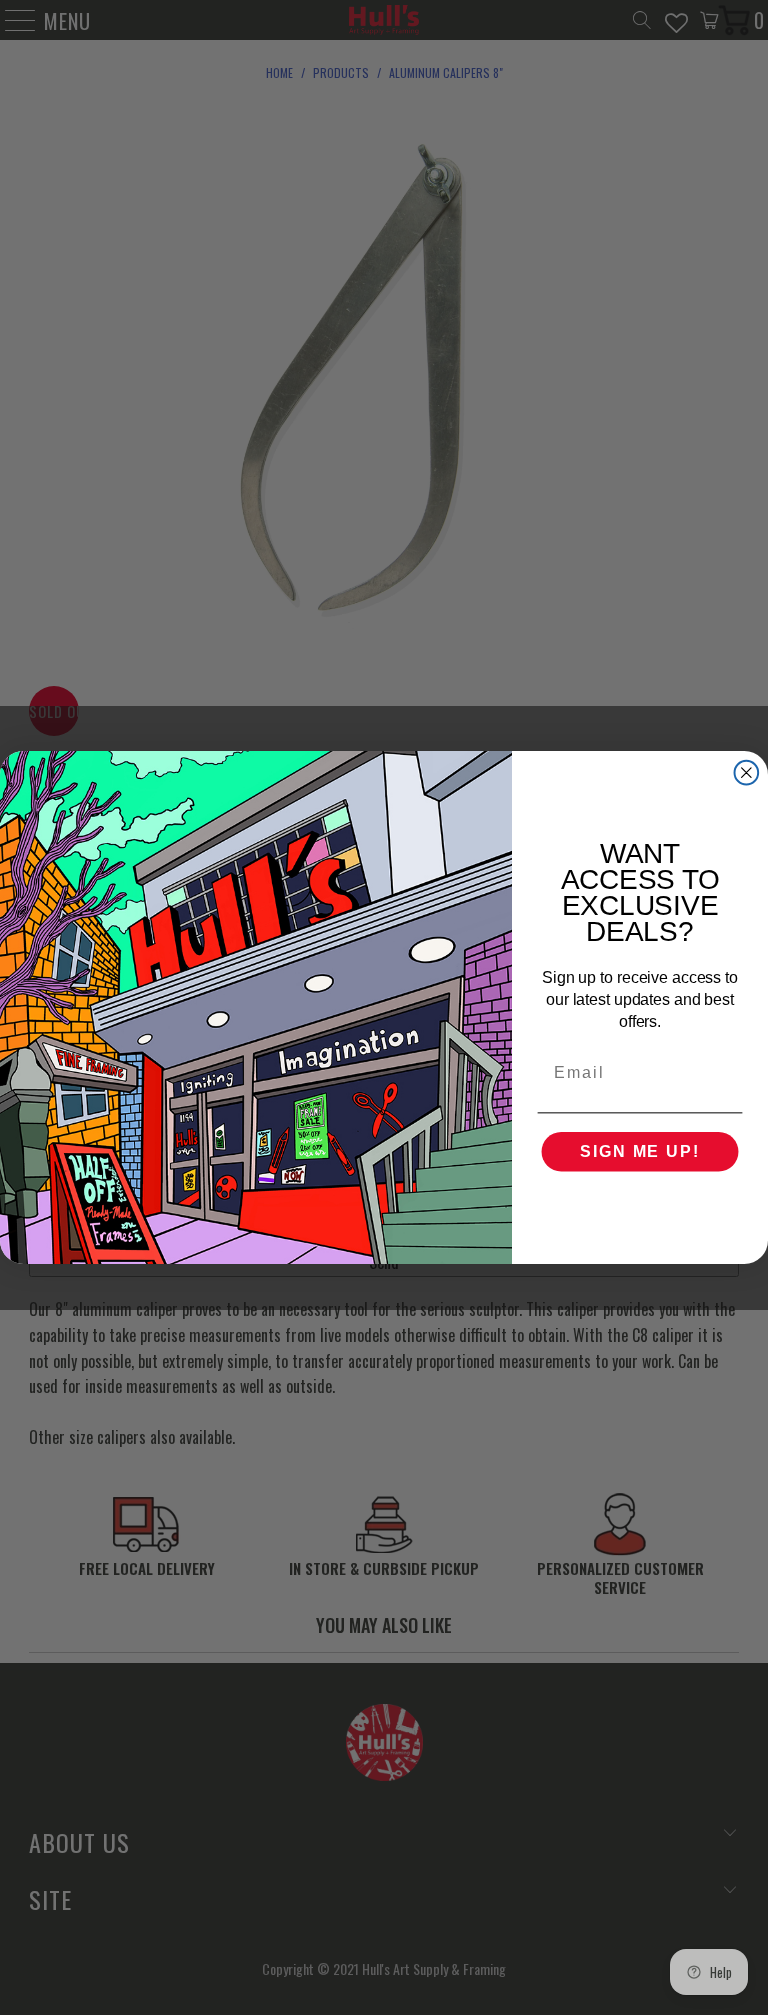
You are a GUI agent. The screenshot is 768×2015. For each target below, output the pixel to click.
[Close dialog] (747, 773)
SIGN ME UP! (639, 1151)
